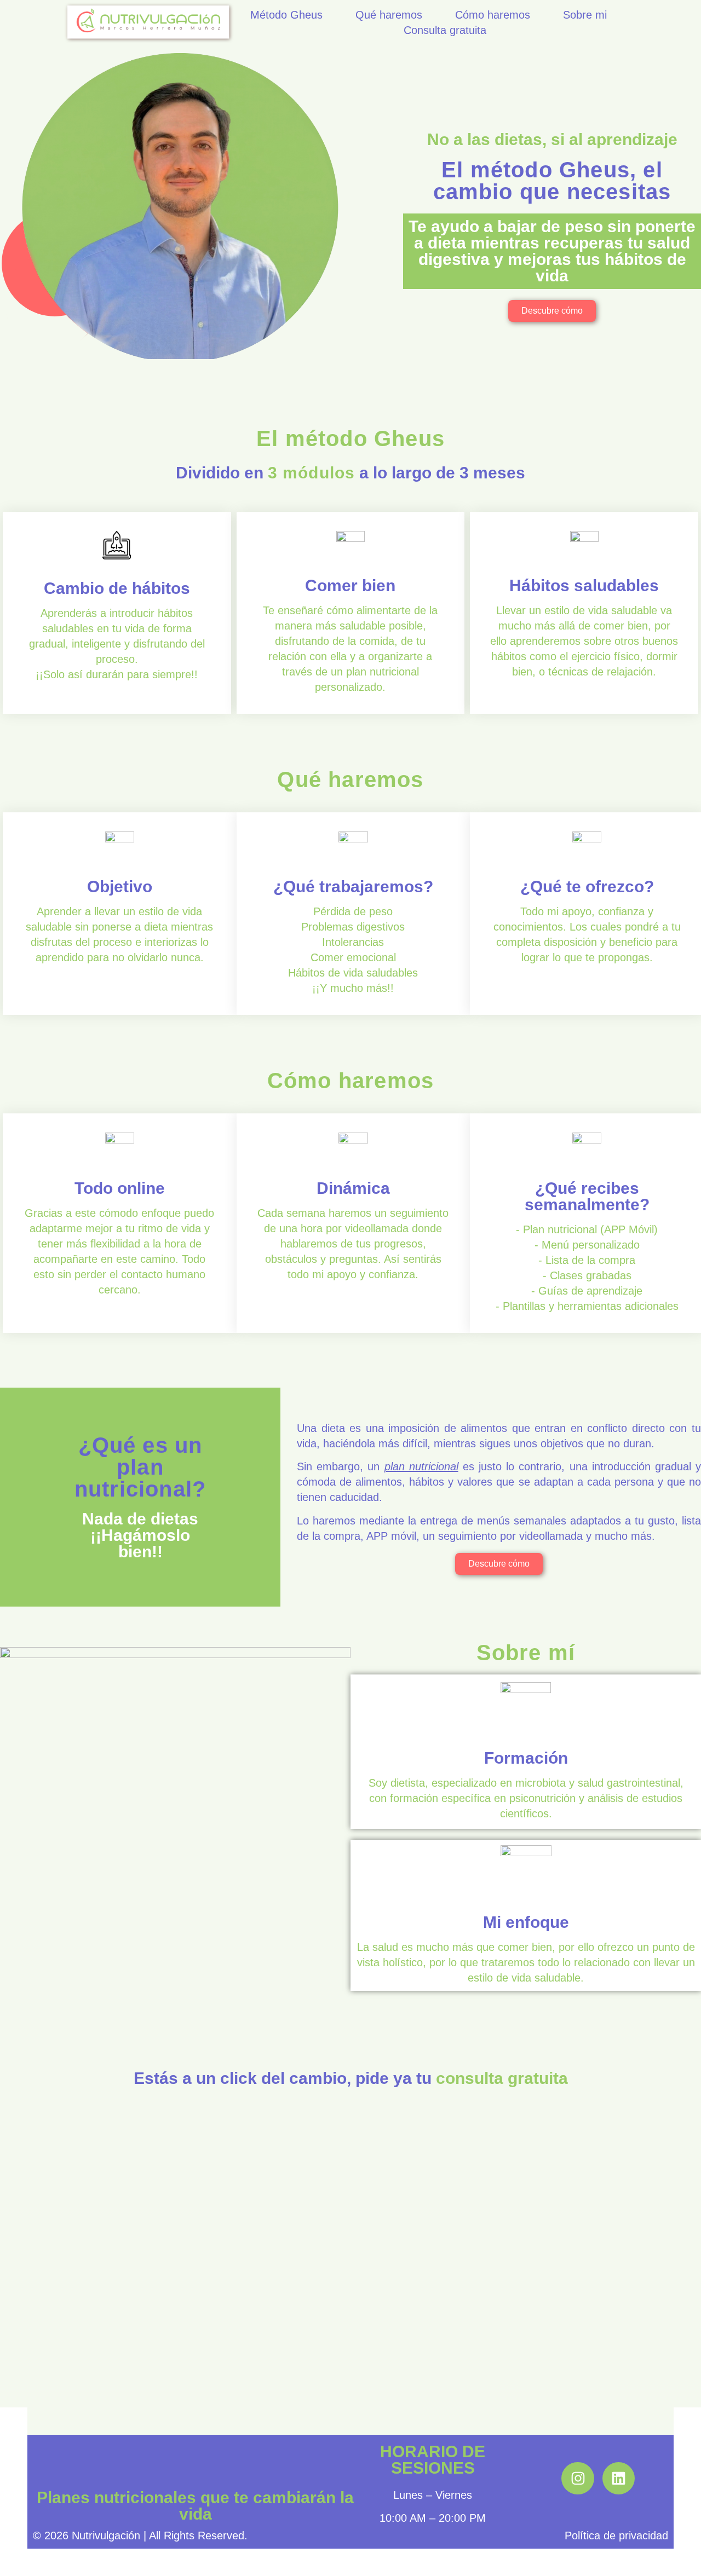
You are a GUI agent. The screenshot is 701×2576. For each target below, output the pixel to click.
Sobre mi (585, 15)
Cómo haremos (493, 15)
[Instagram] (578, 2478)
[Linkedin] (619, 2478)
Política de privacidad (616, 2535)
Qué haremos (389, 15)
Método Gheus (286, 15)
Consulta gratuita (445, 30)
